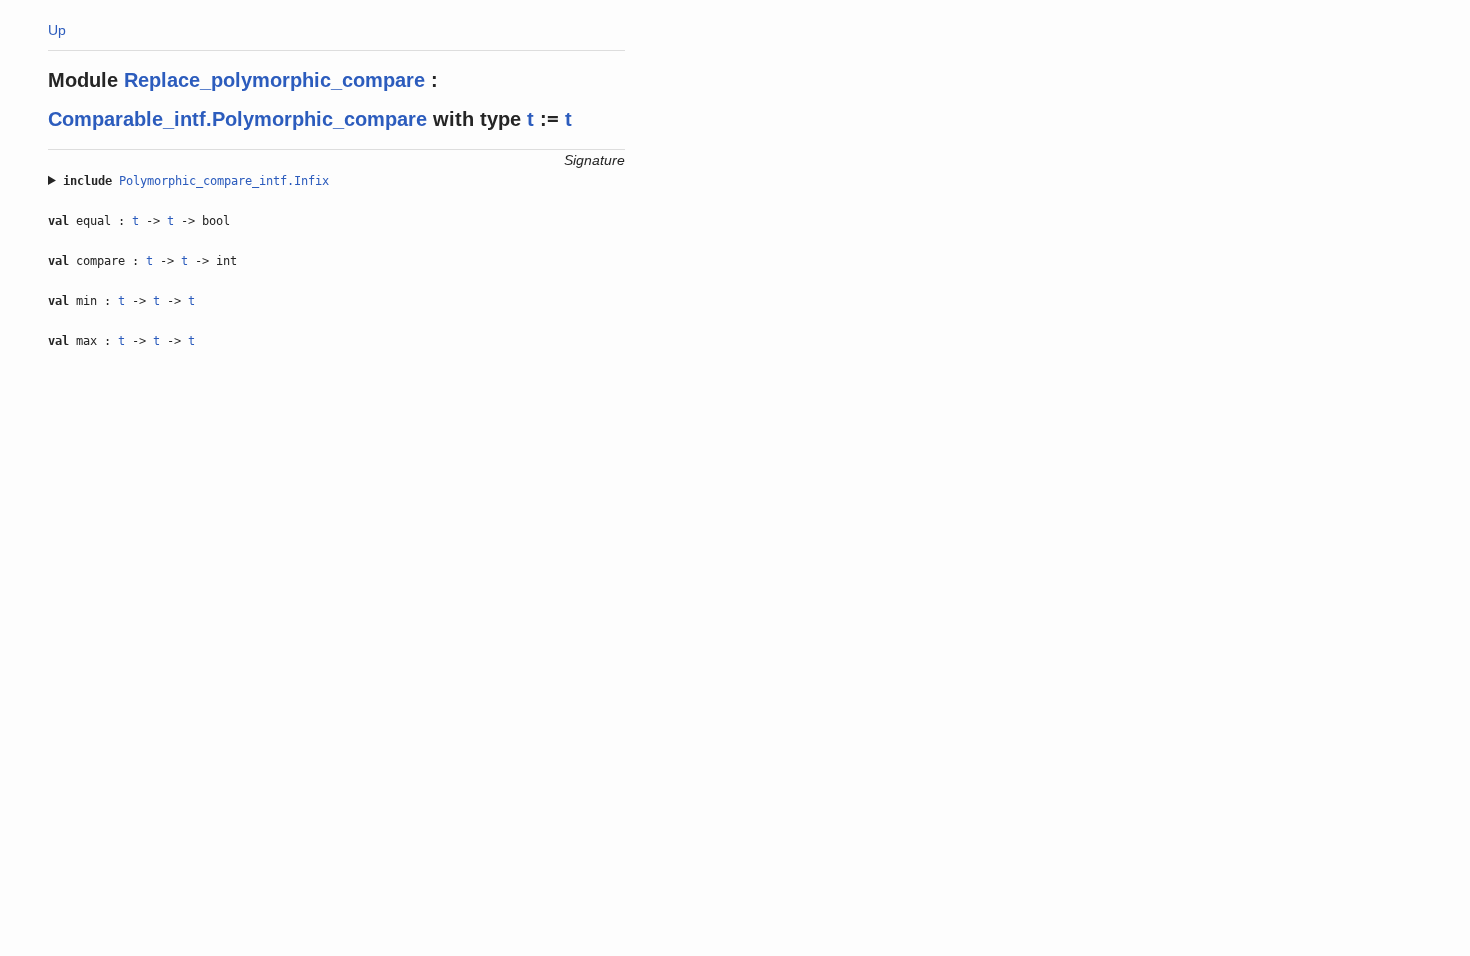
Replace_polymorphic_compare (274, 80)
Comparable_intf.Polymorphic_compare (237, 119)
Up (57, 30)
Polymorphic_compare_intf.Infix (224, 181)
